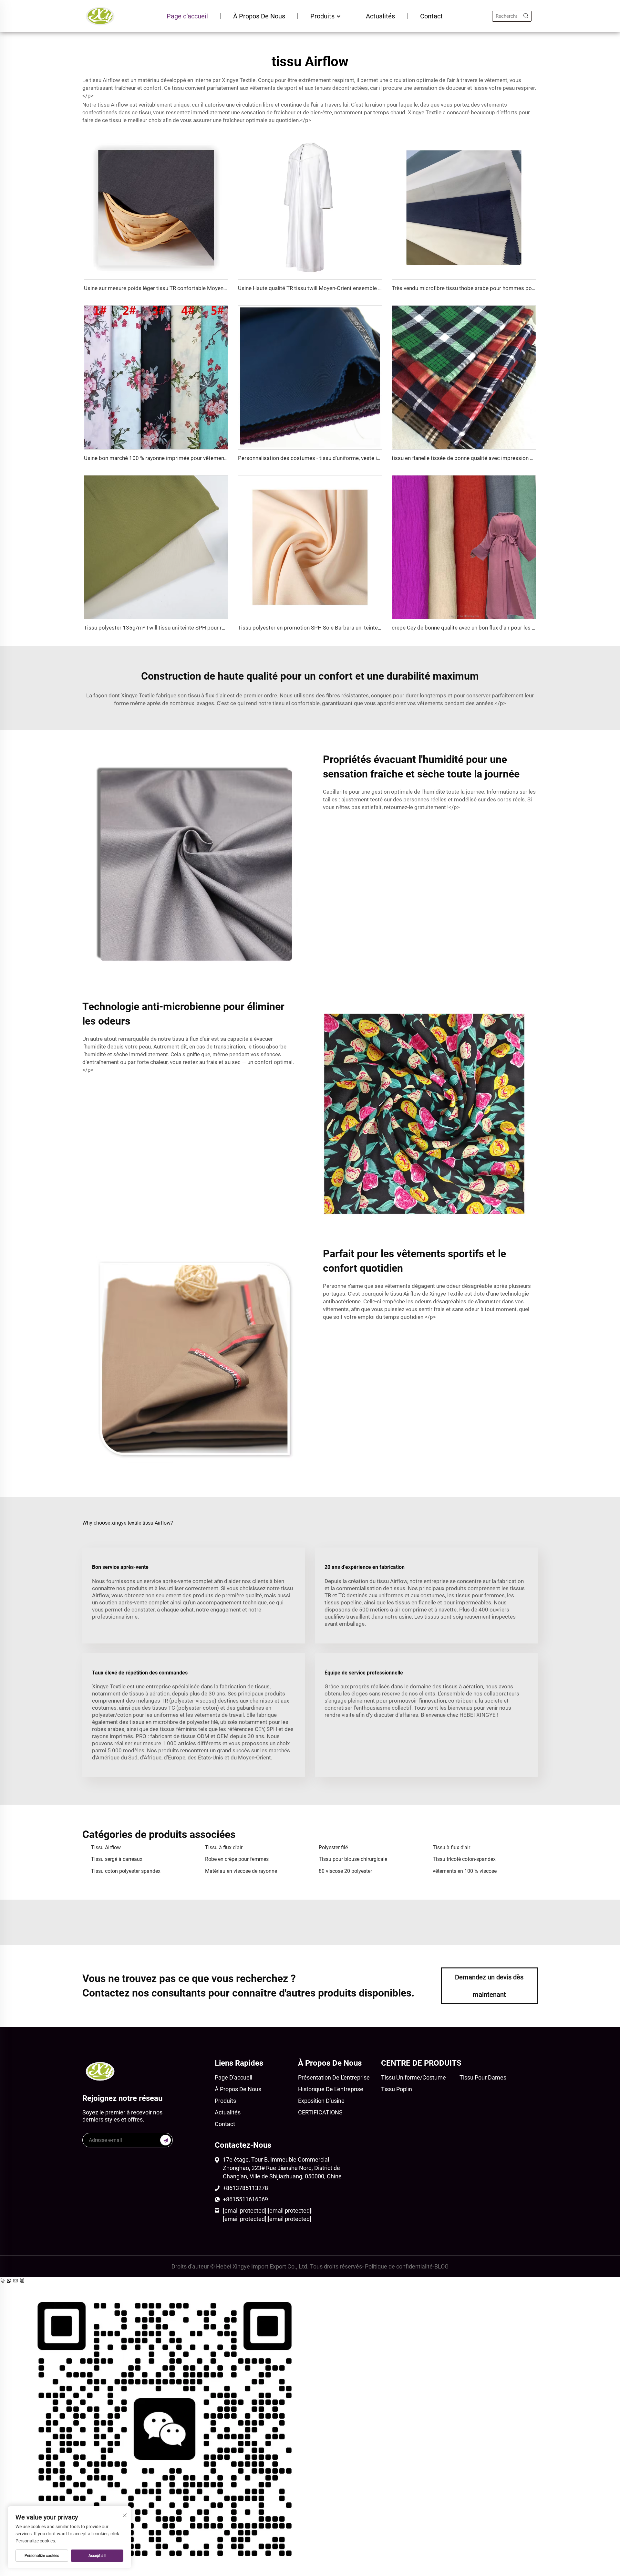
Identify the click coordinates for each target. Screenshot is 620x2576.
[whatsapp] (10, 2281)
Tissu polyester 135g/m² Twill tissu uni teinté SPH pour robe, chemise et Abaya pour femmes (197, 628)
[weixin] (310, 2427)
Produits (323, 16)
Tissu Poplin (397, 2089)
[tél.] (3, 2281)
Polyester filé (333, 1847)
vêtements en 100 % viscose (465, 1871)
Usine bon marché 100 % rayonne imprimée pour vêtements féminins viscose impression (192, 458)
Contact (431, 16)
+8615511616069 (245, 2199)
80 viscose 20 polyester (345, 1871)
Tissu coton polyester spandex (126, 1871)
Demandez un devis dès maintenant (489, 1986)
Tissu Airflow (106, 1847)
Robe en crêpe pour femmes (237, 1859)
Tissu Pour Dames (483, 2077)
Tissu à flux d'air (224, 1847)
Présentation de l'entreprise (334, 2077)
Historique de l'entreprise (331, 2089)
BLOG (441, 2266)
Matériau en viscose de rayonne (241, 1871)
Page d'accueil (187, 16)
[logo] (100, 16)
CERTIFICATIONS (320, 2112)
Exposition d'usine (321, 2101)
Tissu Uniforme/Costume (413, 2077)
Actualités (380, 16)
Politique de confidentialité (399, 2266)
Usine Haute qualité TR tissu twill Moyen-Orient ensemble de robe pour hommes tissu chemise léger (360, 288)
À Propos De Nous (259, 16)
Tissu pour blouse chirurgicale (353, 1859)
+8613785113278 (245, 2188)
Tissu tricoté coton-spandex (464, 1859)
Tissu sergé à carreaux (117, 1859)
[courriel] (16, 2281)
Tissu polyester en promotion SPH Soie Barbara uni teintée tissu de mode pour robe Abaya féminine (359, 628)
